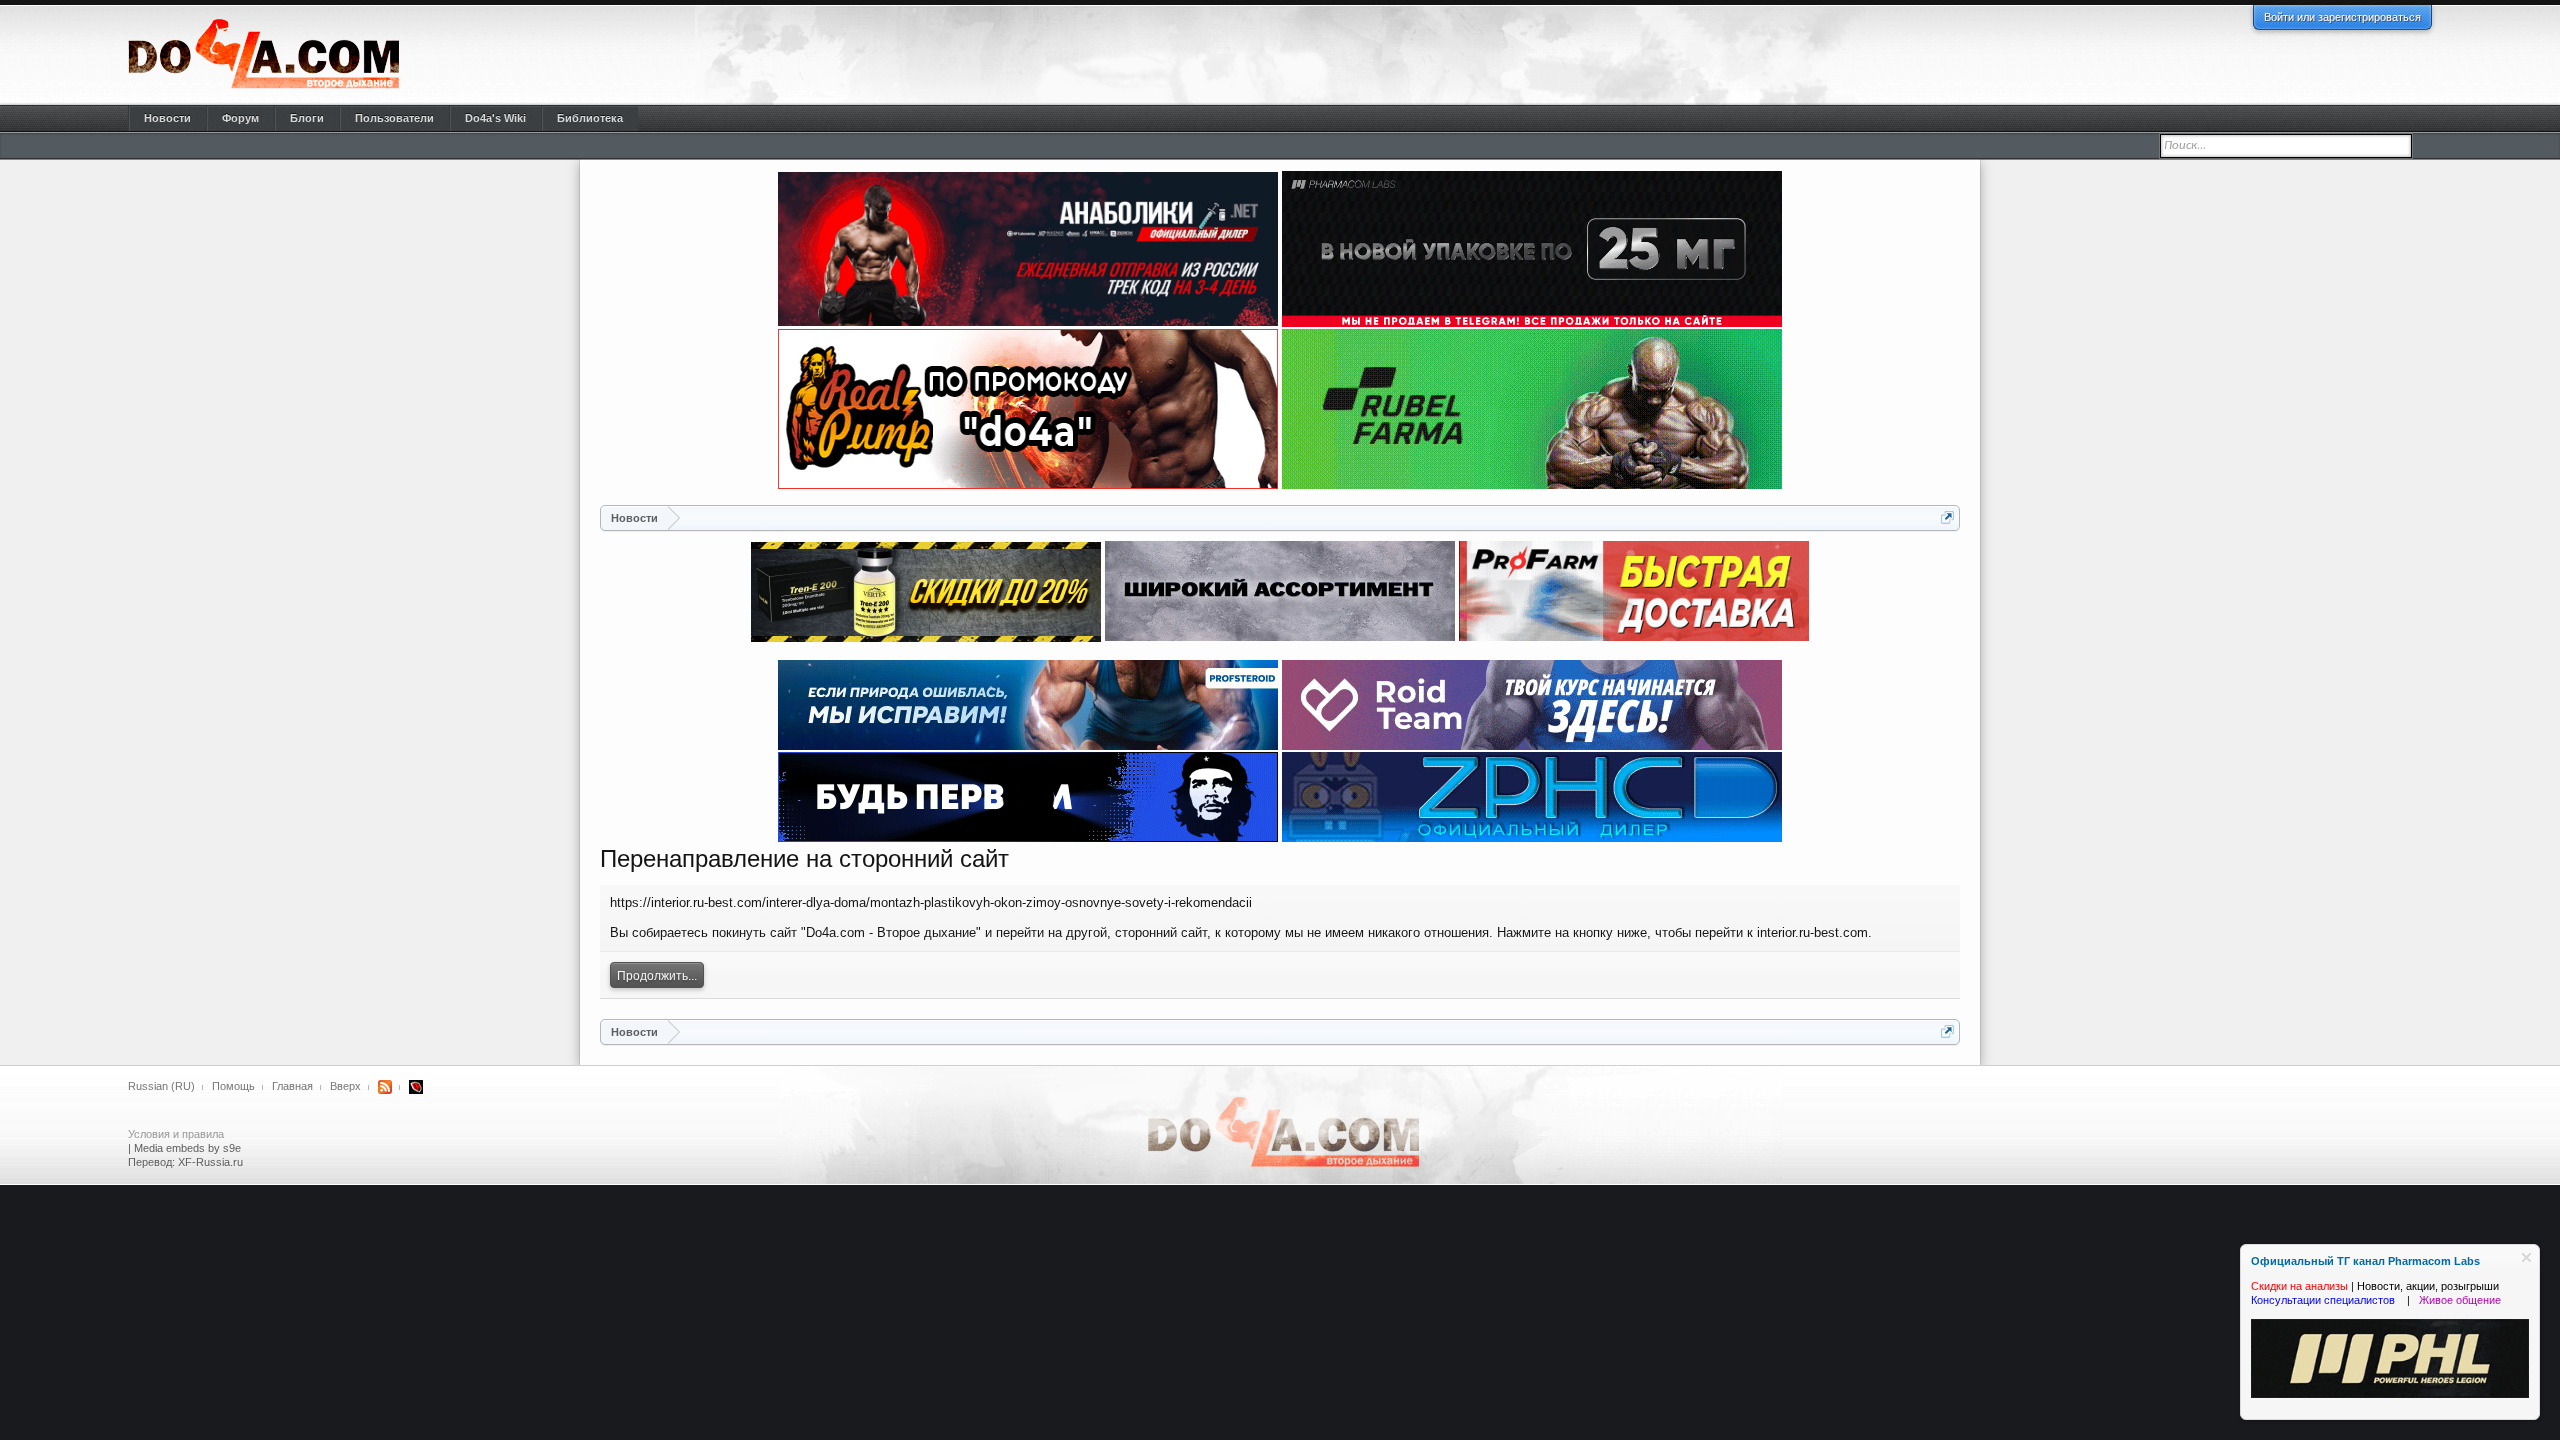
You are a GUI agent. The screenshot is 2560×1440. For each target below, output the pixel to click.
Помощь (233, 1086)
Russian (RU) (161, 1086)
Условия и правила (176, 1134)
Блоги (307, 118)
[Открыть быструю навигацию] (1947, 517)
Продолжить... (657, 976)
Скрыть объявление (2526, 1257)
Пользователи (394, 118)
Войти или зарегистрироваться (2342, 17)
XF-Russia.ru (210, 1162)
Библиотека (590, 118)
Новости (167, 118)
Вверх (345, 1086)
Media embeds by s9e (187, 1148)
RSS (385, 1087)
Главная (292, 1086)
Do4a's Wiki (495, 118)
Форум (240, 118)
